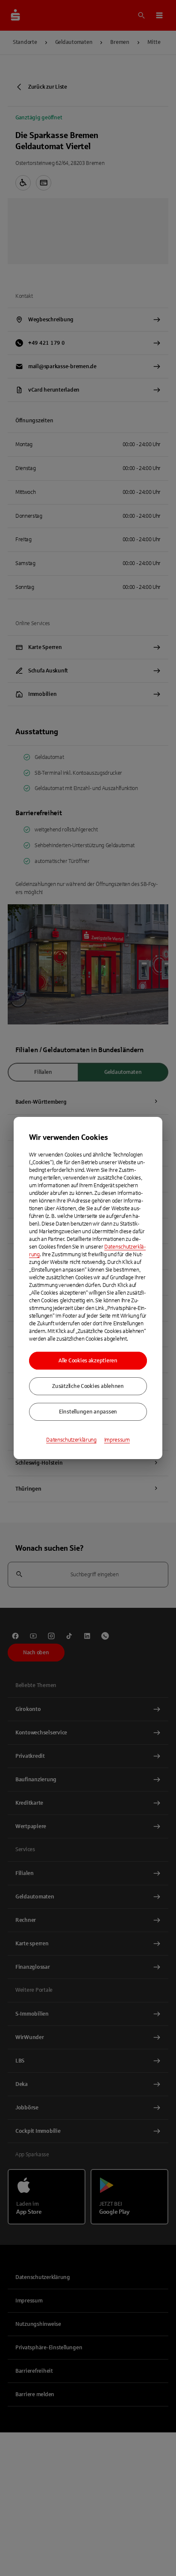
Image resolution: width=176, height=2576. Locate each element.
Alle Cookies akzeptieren (88, 1361)
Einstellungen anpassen (88, 1412)
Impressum (117, 1440)
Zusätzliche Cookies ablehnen (88, 1386)
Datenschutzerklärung (71, 1440)
